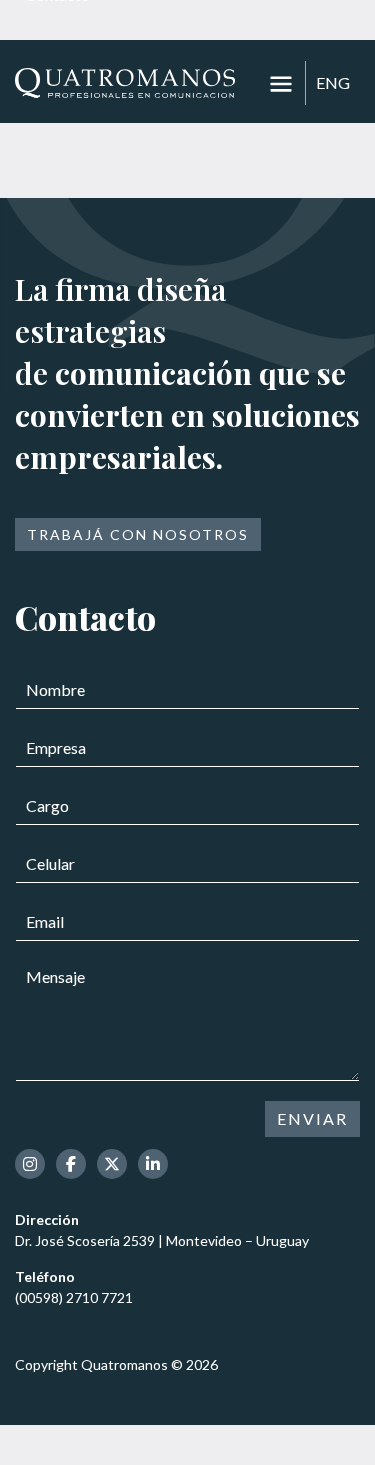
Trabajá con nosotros (138, 534)
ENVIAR (312, 1118)
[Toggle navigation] (281, 84)
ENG (333, 82)
